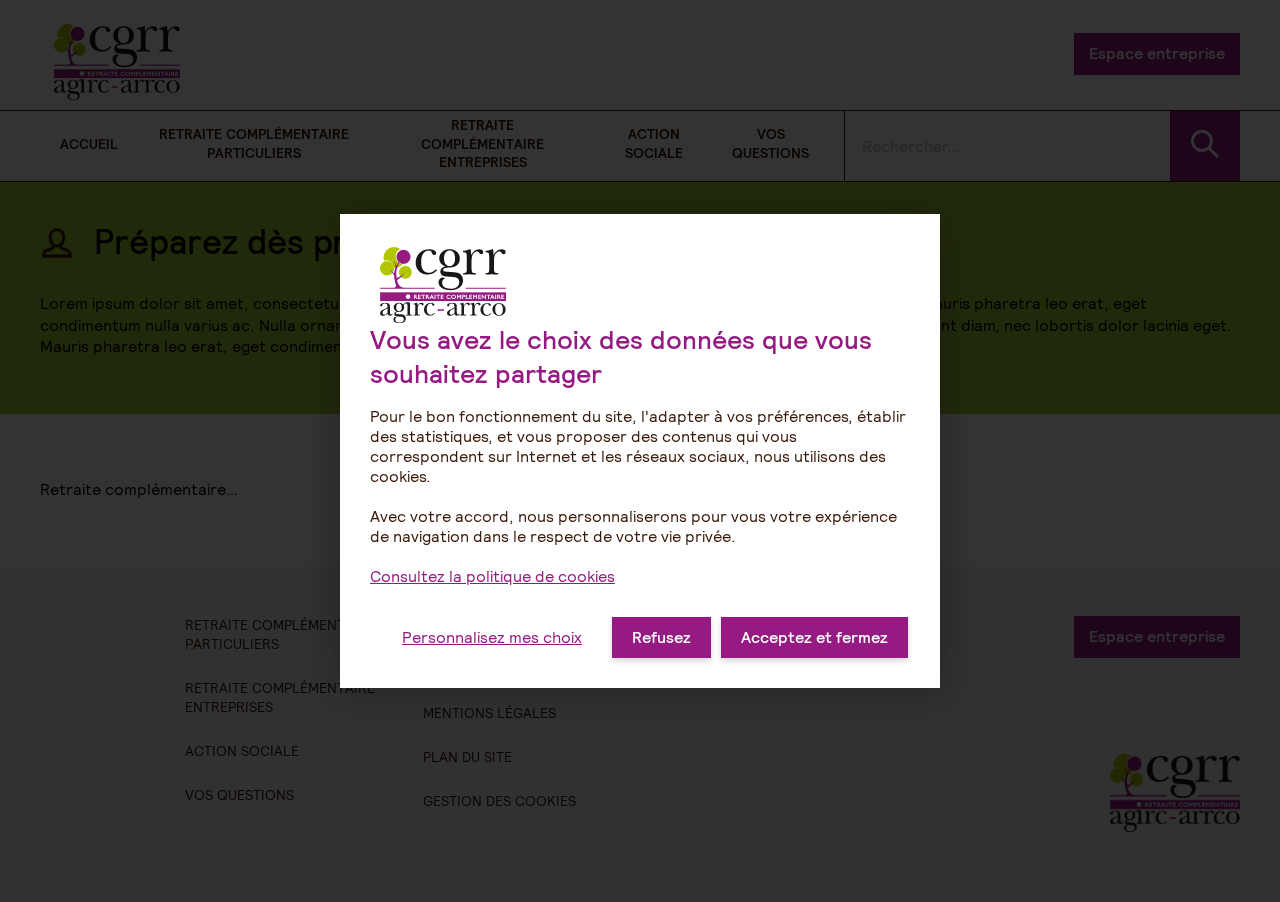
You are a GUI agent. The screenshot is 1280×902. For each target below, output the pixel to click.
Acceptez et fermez (814, 637)
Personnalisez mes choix (492, 637)
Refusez (661, 637)
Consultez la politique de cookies (492, 576)
